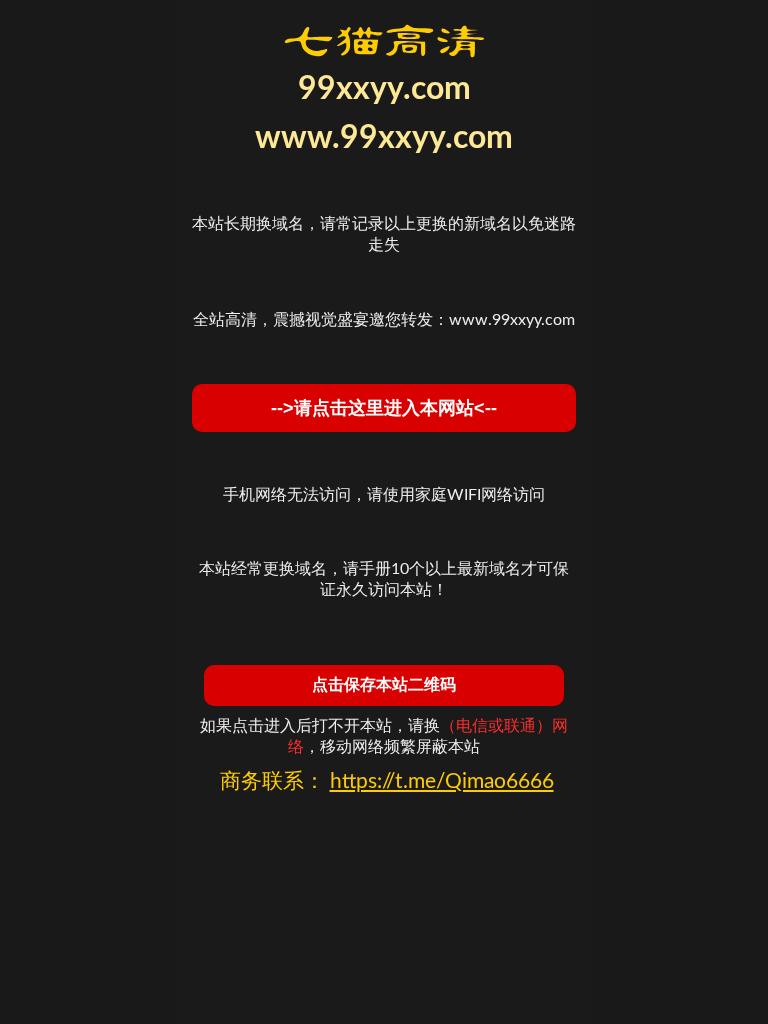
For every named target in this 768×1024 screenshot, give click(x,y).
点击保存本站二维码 (384, 684)
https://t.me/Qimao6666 (442, 781)
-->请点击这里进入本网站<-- (384, 408)
